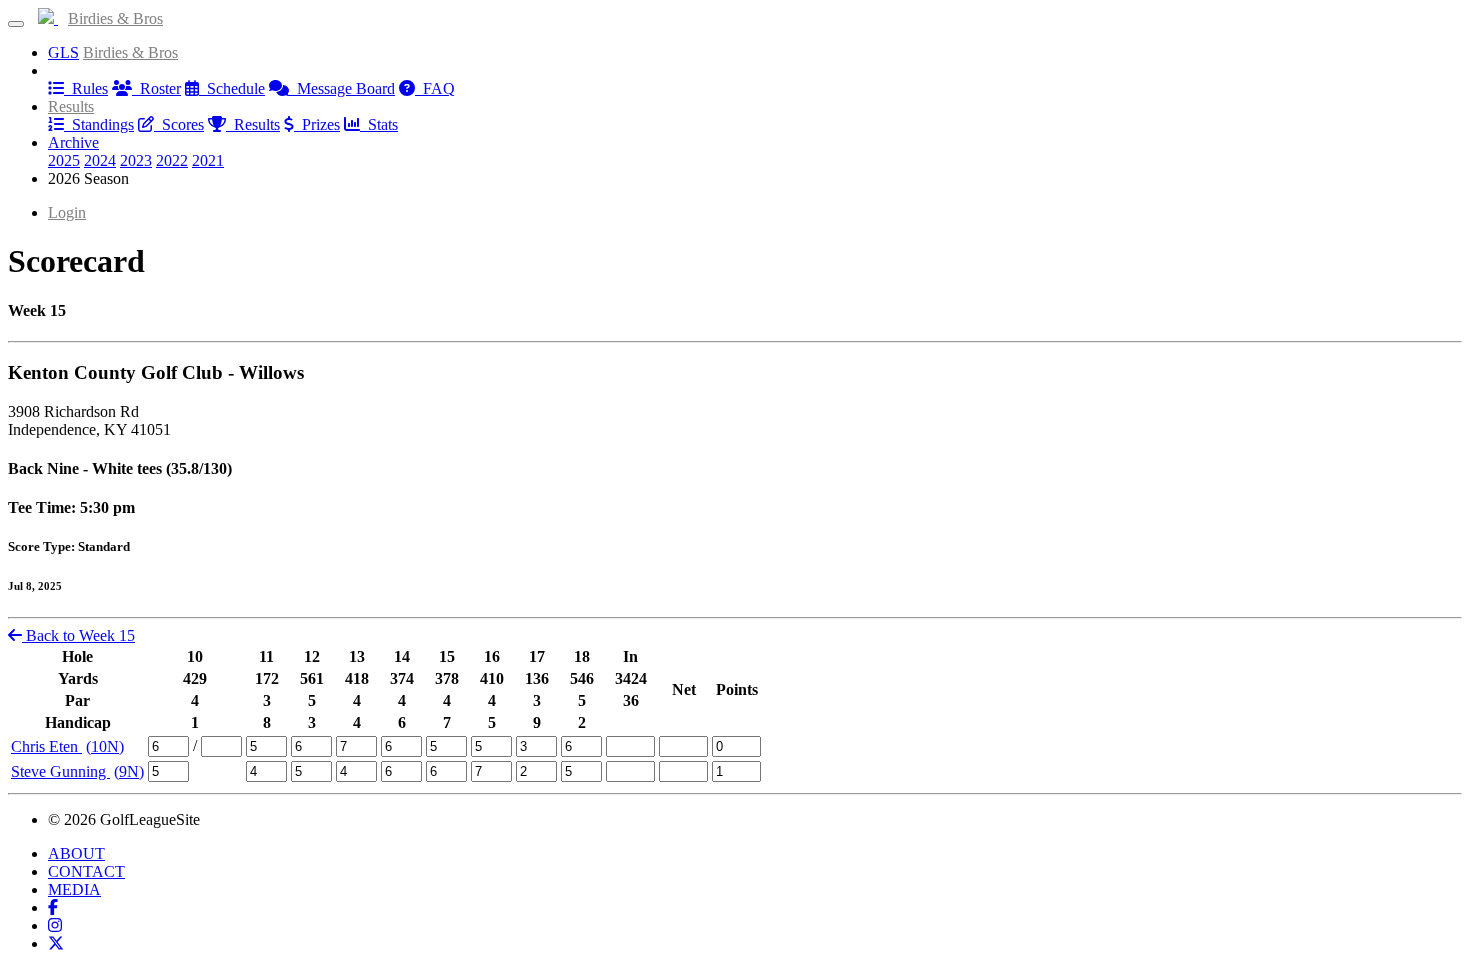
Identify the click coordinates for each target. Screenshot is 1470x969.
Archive (73, 142)
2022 (172, 160)
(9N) (129, 771)
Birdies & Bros (115, 18)
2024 (100, 160)
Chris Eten (46, 746)
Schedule (232, 88)
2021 (208, 160)
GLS (63, 52)
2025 (64, 160)
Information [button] (85, 70)
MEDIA (74, 889)
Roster (156, 88)
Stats (379, 124)
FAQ (435, 88)
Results (253, 124)
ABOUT (76, 853)
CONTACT (86, 871)
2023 (136, 160)
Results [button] (71, 106)
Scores (179, 124)
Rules (86, 88)
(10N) (105, 746)
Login (67, 212)
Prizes (317, 124)
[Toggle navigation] (16, 24)
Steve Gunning (60, 771)
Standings (99, 124)
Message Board (342, 88)
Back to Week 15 (78, 635)
